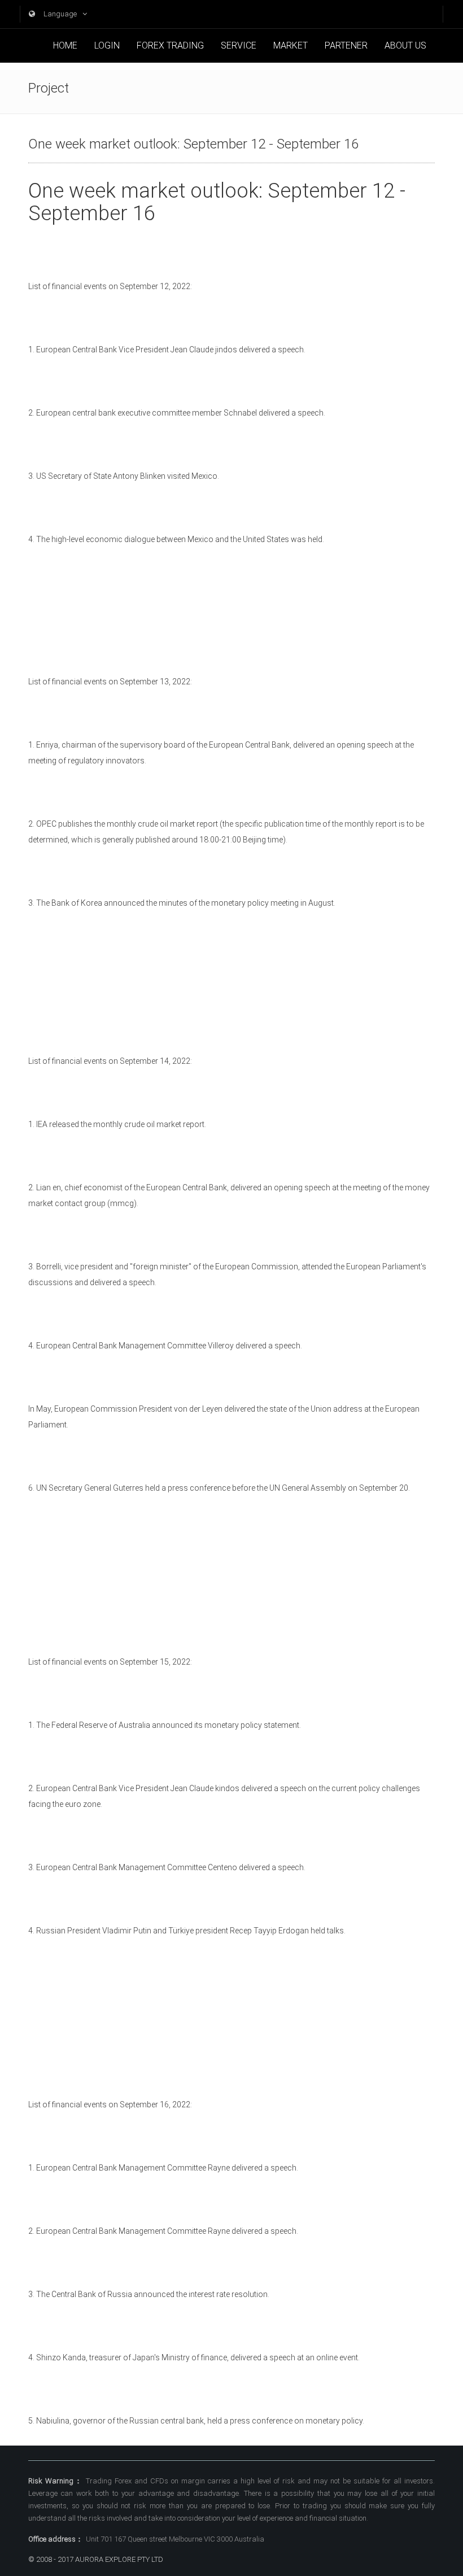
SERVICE (239, 45)
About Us (405, 45)
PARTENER (346, 45)
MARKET (291, 45)
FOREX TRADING (170, 45)
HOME (65, 45)
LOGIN (107, 45)
